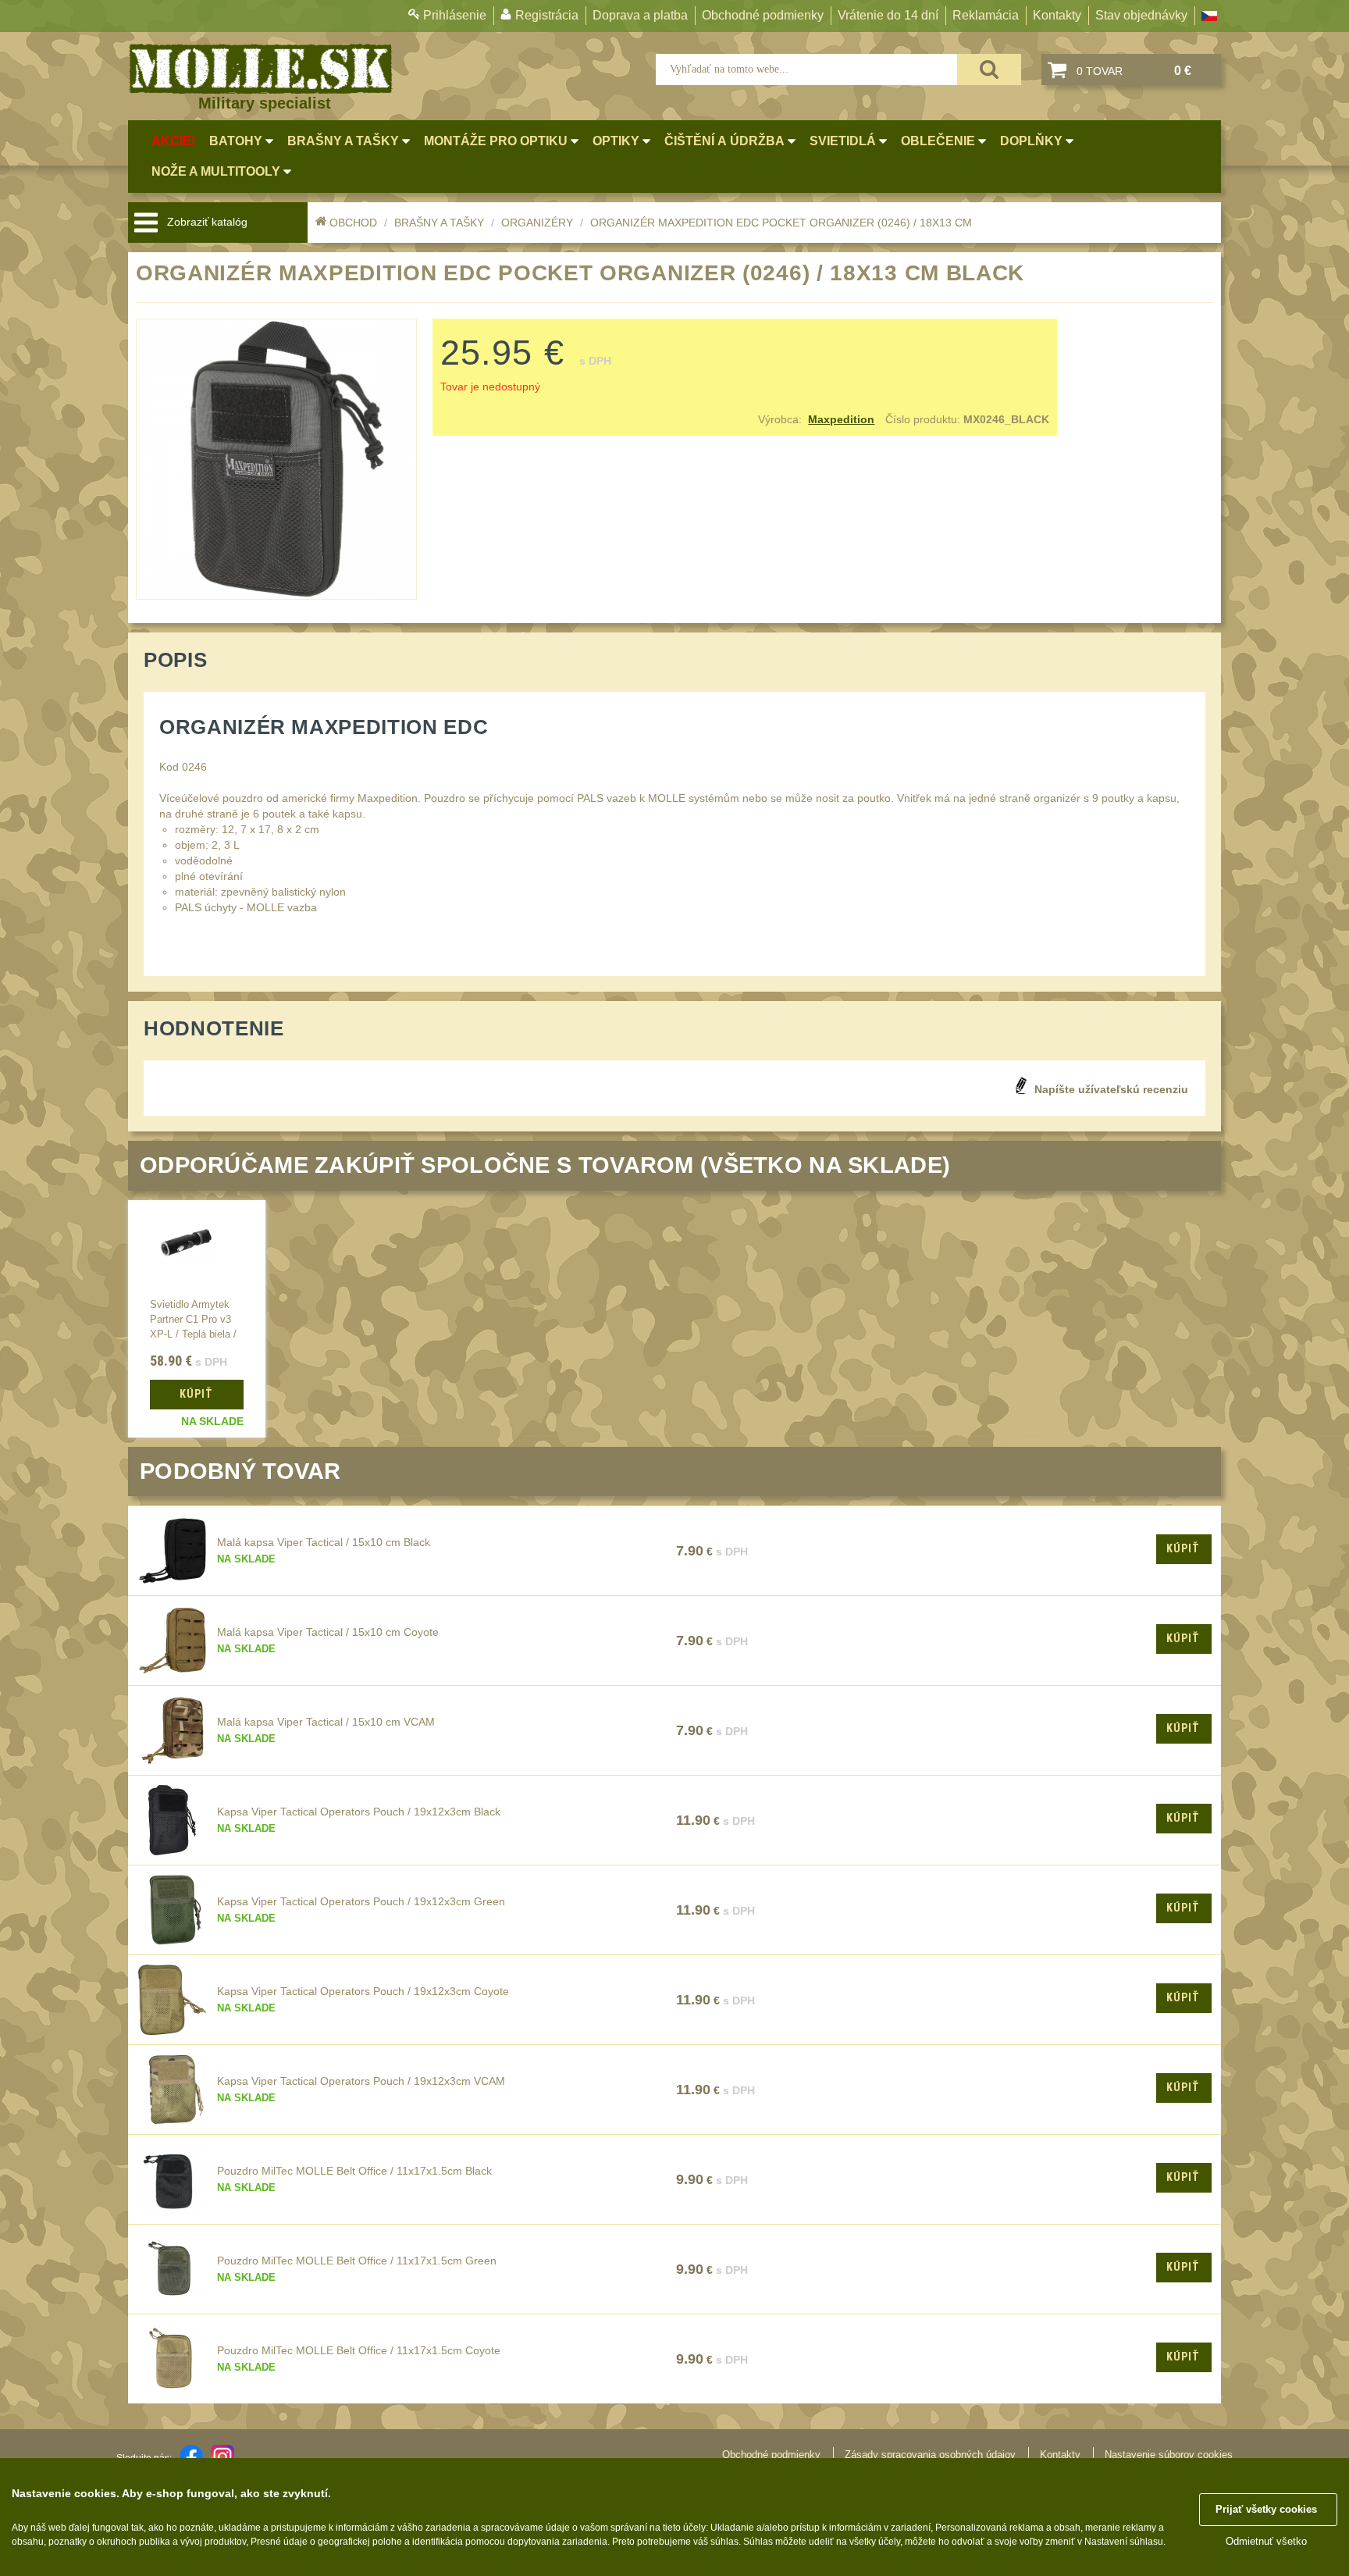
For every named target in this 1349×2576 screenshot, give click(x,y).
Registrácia (547, 15)
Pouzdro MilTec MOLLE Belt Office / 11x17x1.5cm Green (357, 2261)
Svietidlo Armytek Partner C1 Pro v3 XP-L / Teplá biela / (193, 1320)
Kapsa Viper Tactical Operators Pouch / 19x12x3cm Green (361, 1901)
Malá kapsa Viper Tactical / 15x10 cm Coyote (328, 1632)
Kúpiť (1183, 1548)
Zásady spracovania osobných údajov (930, 2455)
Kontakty (1057, 15)
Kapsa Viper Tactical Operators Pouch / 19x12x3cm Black (359, 1812)
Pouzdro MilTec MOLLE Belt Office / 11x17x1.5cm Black (354, 2171)
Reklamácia (986, 15)
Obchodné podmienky (763, 15)
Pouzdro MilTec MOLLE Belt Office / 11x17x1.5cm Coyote (359, 2350)
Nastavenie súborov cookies (1169, 2455)
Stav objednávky (1141, 15)
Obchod (353, 223)
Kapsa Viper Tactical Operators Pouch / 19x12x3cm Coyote (363, 1991)
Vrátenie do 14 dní (888, 15)
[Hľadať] (989, 69)
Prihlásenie (455, 15)
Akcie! (173, 141)
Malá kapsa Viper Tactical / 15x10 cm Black (324, 1542)
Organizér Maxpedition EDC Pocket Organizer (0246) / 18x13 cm (781, 223)
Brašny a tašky (439, 223)
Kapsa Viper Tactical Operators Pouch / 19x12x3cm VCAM (361, 2081)
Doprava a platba (640, 15)
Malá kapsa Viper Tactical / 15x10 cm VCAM (326, 1722)
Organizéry (537, 223)
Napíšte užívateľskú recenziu (1111, 1089)
